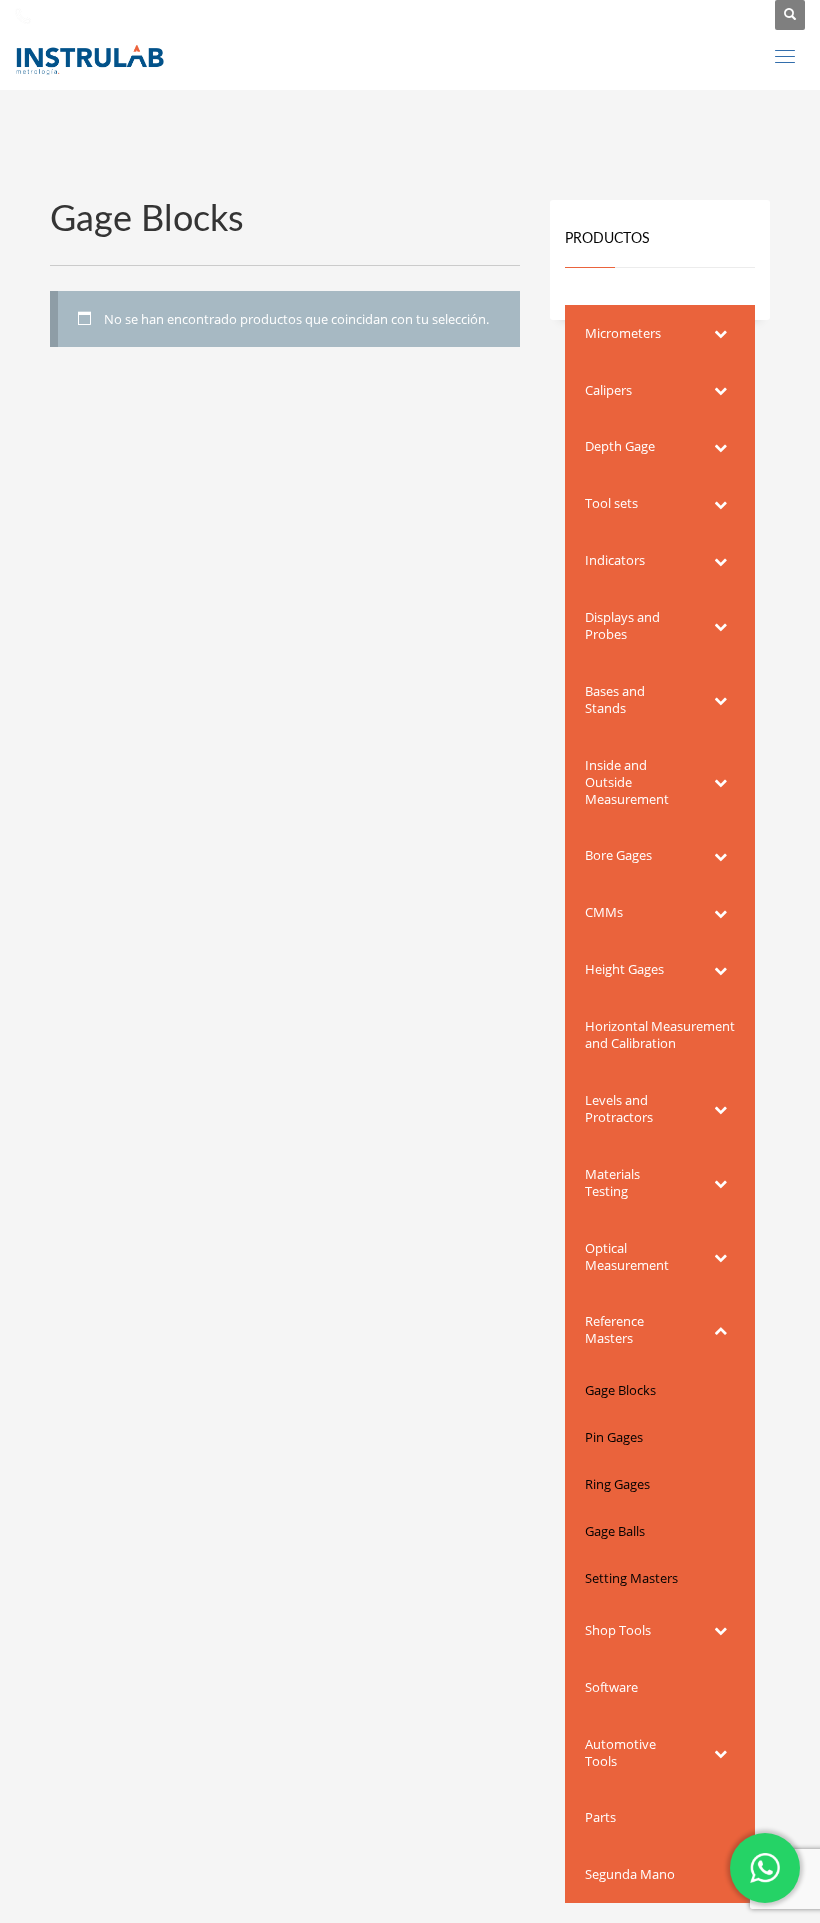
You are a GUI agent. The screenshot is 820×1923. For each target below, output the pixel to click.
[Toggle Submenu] (720, 333)
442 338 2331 (76, 15)
